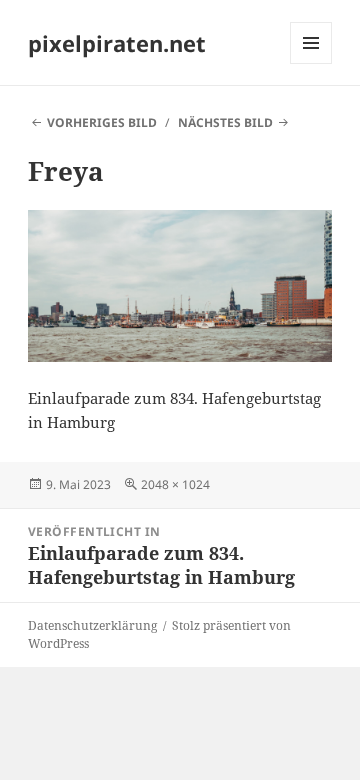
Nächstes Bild (225, 122)
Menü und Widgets (311, 63)
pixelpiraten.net (117, 43)
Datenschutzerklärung (92, 625)
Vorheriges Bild (102, 122)
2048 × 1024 (175, 484)
